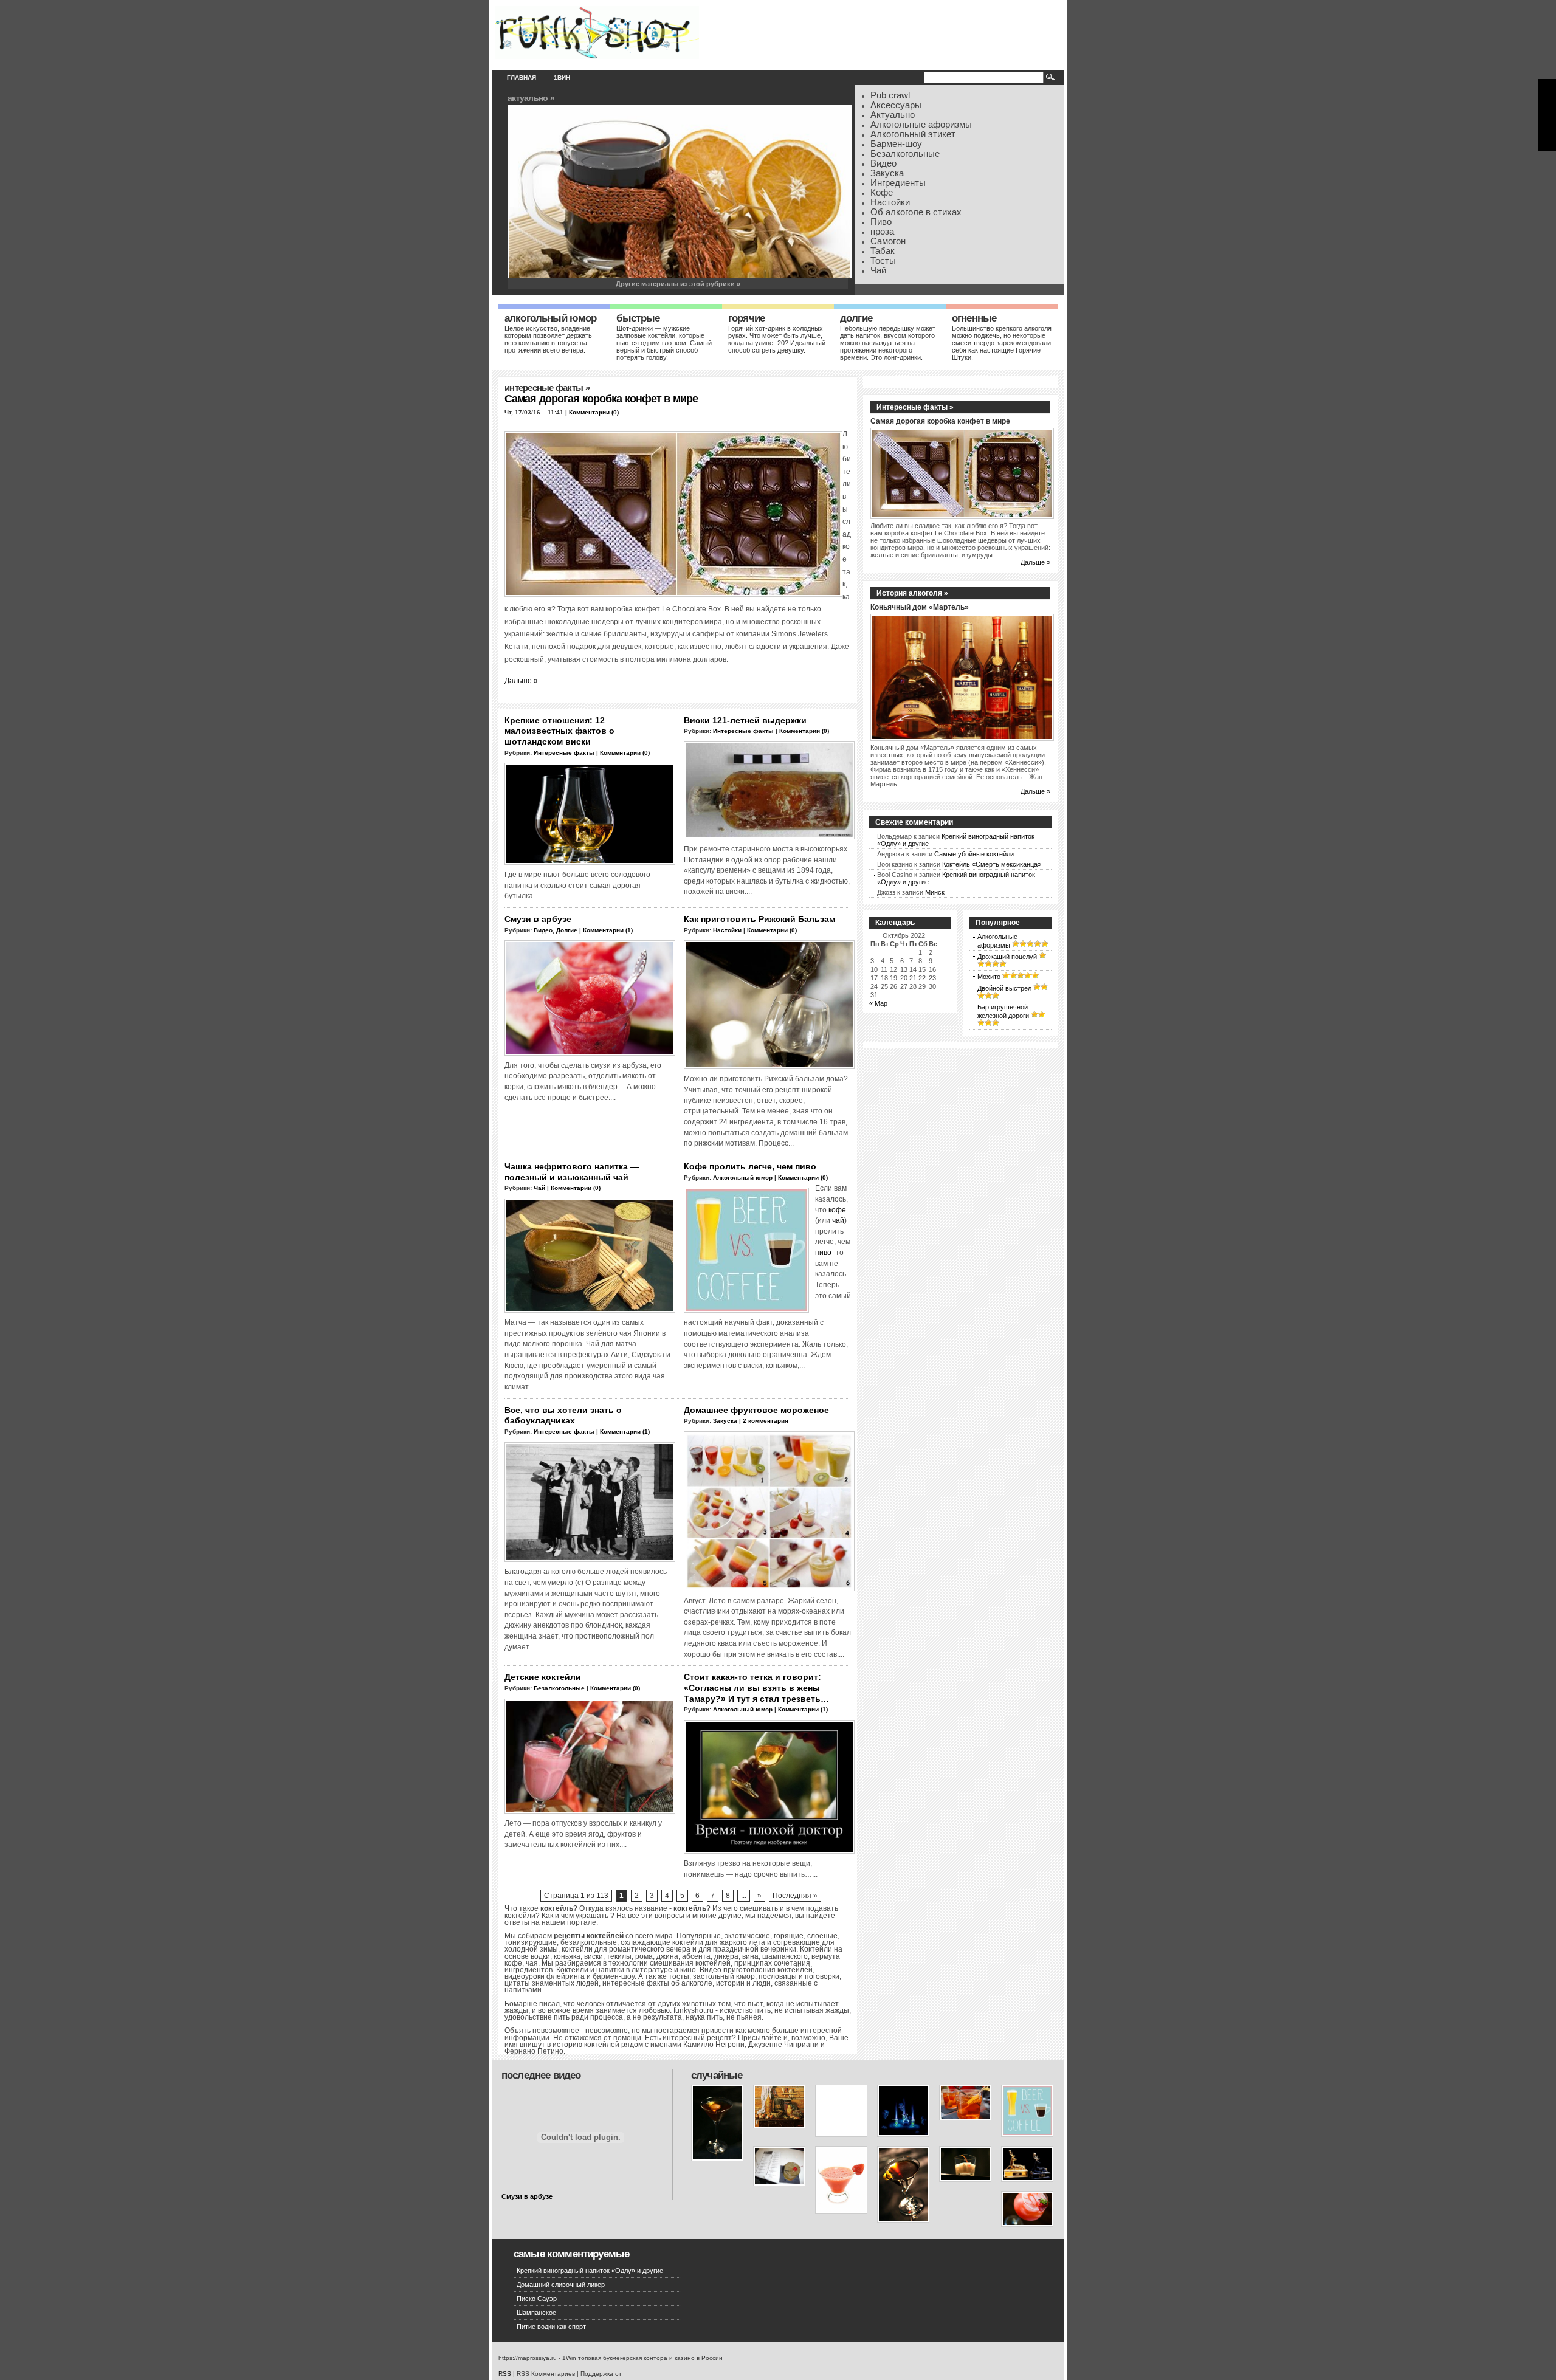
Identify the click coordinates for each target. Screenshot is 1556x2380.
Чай (878, 270)
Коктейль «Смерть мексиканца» (992, 864)
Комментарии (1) (608, 930)
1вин (562, 77)
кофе (837, 1210)
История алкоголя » (912, 593)
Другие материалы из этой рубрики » (678, 284)
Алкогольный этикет (913, 134)
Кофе (882, 193)
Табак (883, 251)
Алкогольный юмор (551, 318)
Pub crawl (890, 95)
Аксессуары (896, 105)
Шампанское (536, 2313)
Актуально (893, 115)
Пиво (881, 222)
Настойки (890, 202)
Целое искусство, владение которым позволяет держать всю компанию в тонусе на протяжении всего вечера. (548, 339)
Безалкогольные (905, 154)
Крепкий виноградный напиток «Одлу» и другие (590, 2271)
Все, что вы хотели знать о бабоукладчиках (563, 1415)
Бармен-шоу (896, 144)
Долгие (856, 318)
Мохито (989, 977)
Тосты (883, 261)
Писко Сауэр (537, 2299)
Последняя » (795, 1896)
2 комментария (766, 1421)
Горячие (746, 318)
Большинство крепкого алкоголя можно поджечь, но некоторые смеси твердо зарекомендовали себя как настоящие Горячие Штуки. (1002, 343)
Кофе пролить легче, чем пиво (750, 1166)
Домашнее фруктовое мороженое (756, 1410)
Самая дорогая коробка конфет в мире (601, 399)
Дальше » (521, 680)
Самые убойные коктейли (974, 854)
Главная (522, 77)
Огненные (974, 318)
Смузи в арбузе (538, 919)
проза (882, 232)
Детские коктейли (543, 1677)
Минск (935, 892)
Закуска (887, 173)
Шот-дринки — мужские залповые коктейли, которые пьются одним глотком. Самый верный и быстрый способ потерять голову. (664, 343)
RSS (505, 2374)
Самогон (888, 241)
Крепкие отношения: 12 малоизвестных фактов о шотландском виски (559, 731)
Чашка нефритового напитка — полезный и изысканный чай (572, 1172)
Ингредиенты (898, 183)
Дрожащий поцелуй (1007, 957)
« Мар (878, 1003)
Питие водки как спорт (551, 2327)
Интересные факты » (915, 407)
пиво (823, 1252)
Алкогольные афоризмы (921, 125)
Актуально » (531, 98)
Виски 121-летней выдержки (745, 720)
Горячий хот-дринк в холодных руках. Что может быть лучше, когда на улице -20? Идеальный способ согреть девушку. (777, 339)
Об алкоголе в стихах (916, 212)
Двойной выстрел (1004, 988)
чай (838, 1220)
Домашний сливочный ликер (561, 2285)
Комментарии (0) (594, 412)
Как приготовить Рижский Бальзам (759, 919)
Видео (883, 163)
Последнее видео (541, 2075)
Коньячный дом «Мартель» (920, 607)
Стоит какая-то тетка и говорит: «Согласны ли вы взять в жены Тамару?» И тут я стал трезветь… (756, 1687)
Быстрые (638, 318)
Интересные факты (544, 388)
